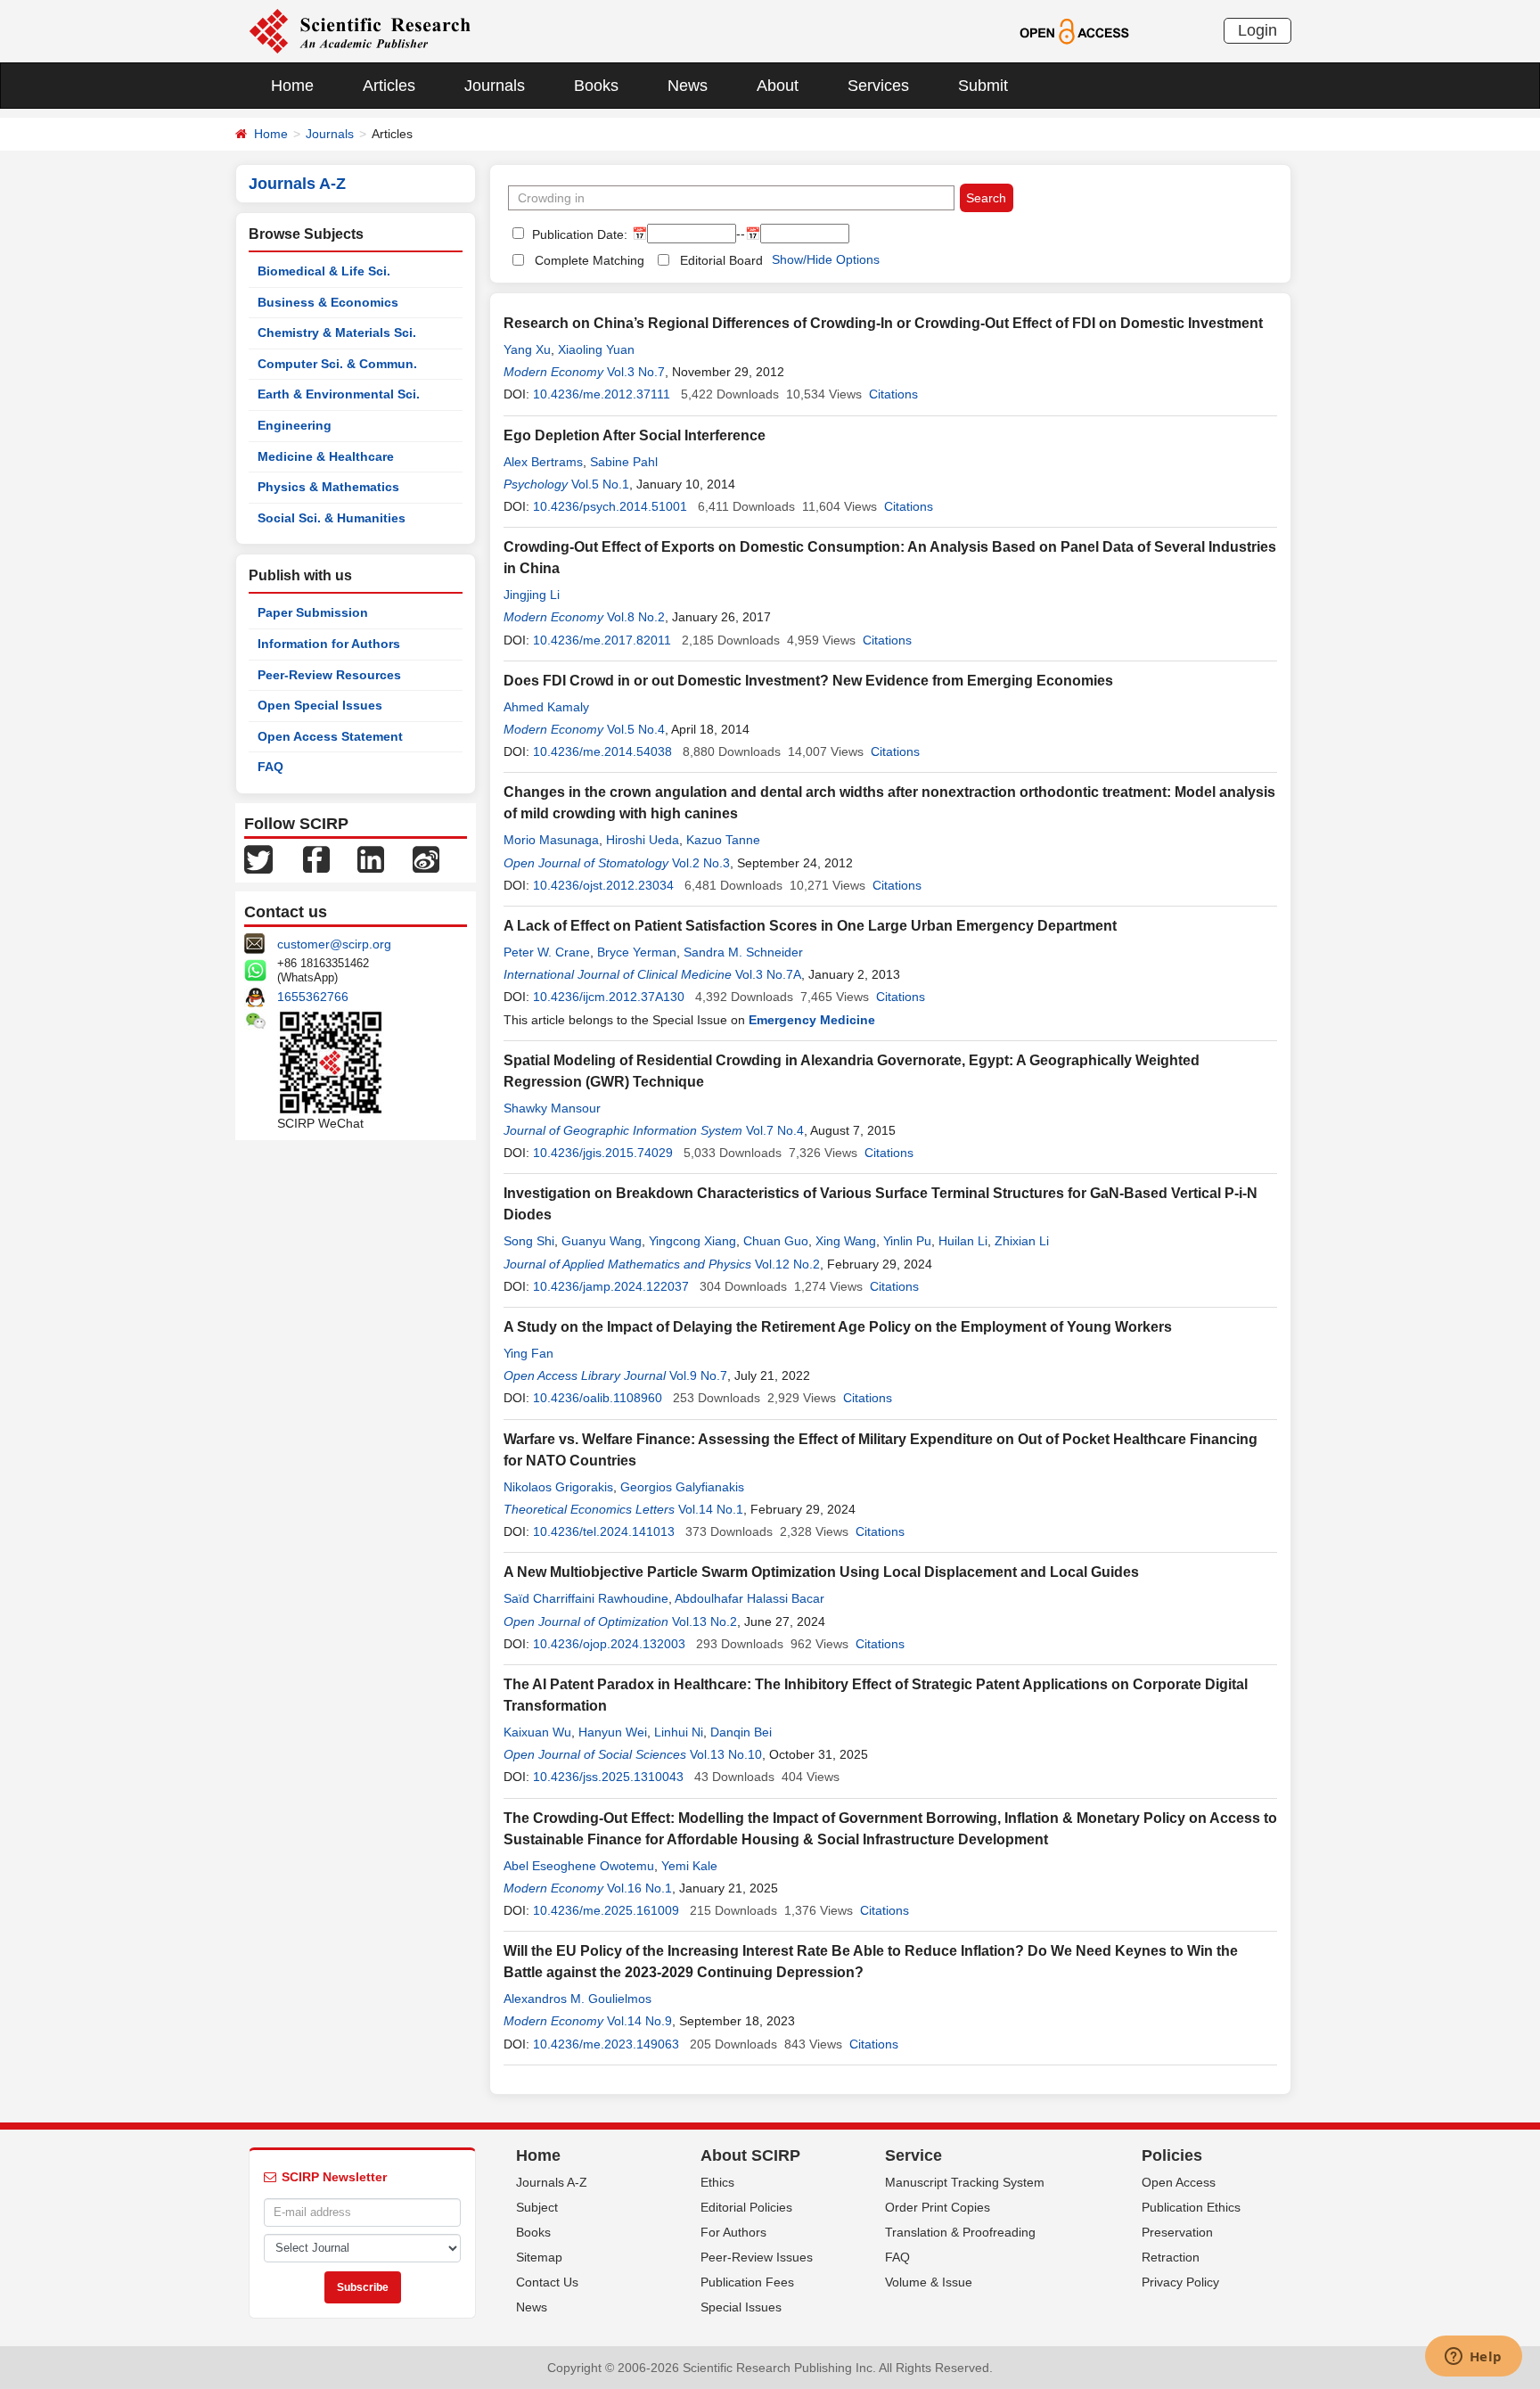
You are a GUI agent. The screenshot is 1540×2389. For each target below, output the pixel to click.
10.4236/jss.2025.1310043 (608, 1777)
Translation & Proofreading (960, 2232)
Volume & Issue (929, 2282)
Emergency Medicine (812, 1020)
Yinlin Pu (907, 1241)
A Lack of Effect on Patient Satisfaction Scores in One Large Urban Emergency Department (810, 926)
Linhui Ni (679, 1732)
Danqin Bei (741, 1732)
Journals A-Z (552, 2182)
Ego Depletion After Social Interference (635, 435)
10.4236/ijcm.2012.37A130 (609, 997)
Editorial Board (721, 260)
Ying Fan (528, 1353)
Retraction (1171, 2257)
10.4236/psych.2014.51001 (610, 506)
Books (596, 86)
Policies (1172, 2155)
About (778, 86)
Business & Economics (328, 302)
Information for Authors (329, 644)
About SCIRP (750, 2155)
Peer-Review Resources (329, 675)
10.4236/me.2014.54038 (602, 751)
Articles (389, 86)
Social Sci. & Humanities (332, 518)
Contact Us (547, 2282)
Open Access (1179, 2182)
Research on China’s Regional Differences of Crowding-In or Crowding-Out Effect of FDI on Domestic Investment (883, 323)
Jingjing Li (532, 595)
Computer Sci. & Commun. (337, 364)
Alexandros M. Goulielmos (577, 1999)
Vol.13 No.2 (704, 1621)
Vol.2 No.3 (701, 863)
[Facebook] (316, 858)
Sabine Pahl (624, 462)
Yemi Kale (689, 1866)
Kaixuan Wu (537, 1732)
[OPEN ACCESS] (1074, 30)
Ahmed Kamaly (546, 707)
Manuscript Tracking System (965, 2182)
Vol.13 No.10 (726, 1754)
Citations (893, 394)
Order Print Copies (938, 2207)
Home (292, 86)
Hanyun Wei (613, 1732)
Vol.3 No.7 (636, 372)
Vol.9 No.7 (698, 1375)
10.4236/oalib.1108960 (598, 1398)
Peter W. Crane (547, 952)
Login (1257, 30)
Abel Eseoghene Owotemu (579, 1866)
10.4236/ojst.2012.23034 (603, 885)
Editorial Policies (746, 2207)
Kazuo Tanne (723, 840)
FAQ (270, 767)
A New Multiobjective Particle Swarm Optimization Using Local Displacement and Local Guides (821, 1572)
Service (913, 2155)
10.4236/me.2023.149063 (606, 2044)
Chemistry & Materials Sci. (337, 332)
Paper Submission (313, 612)
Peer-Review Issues (757, 2257)
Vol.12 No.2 (787, 1264)
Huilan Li (963, 1241)
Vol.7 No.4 (775, 1130)
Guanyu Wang (602, 1241)
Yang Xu (527, 349)
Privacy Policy (1180, 2282)
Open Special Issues (320, 705)
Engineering (295, 425)
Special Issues (741, 2307)
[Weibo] (426, 858)
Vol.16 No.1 (639, 1888)
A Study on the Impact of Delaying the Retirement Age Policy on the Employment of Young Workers (838, 1327)
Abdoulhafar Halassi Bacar (750, 1598)
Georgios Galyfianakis (682, 1487)
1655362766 (313, 997)
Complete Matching (590, 260)
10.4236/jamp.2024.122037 (611, 1286)
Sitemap (539, 2257)
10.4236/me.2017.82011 (602, 640)
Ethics (717, 2182)
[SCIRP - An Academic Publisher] (360, 30)
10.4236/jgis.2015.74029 (603, 1153)
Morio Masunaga (551, 840)
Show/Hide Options (826, 259)
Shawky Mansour (552, 1108)
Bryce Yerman (637, 952)
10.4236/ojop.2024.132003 (609, 1644)
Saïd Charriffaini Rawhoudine (586, 1598)
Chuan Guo (776, 1241)
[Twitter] (258, 858)
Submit (983, 86)
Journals (495, 86)
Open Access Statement (330, 736)
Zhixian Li (1022, 1241)
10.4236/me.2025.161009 (606, 1910)
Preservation (1177, 2232)
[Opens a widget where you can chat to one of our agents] (1473, 2358)
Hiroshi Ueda (643, 840)
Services (878, 86)
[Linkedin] (371, 858)
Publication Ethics (1191, 2207)
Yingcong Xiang (692, 1241)
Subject (537, 2207)
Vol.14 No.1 (711, 1509)
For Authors (733, 2232)
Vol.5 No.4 (636, 729)
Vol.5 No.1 (600, 484)
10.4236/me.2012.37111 (602, 394)
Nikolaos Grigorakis (558, 1487)
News (688, 86)
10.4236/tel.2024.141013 (604, 1531)
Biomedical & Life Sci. (324, 271)
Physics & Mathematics (328, 487)
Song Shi (529, 1241)
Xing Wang (846, 1241)
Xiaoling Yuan (596, 349)
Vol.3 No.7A (768, 974)
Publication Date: (578, 234)
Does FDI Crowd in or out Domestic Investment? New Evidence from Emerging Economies (808, 681)
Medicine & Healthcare (326, 456)
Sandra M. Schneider (743, 952)
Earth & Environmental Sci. (339, 394)
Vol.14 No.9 (639, 2021)
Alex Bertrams (543, 462)
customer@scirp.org (334, 944)
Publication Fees (747, 2282)
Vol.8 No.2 (636, 617)
